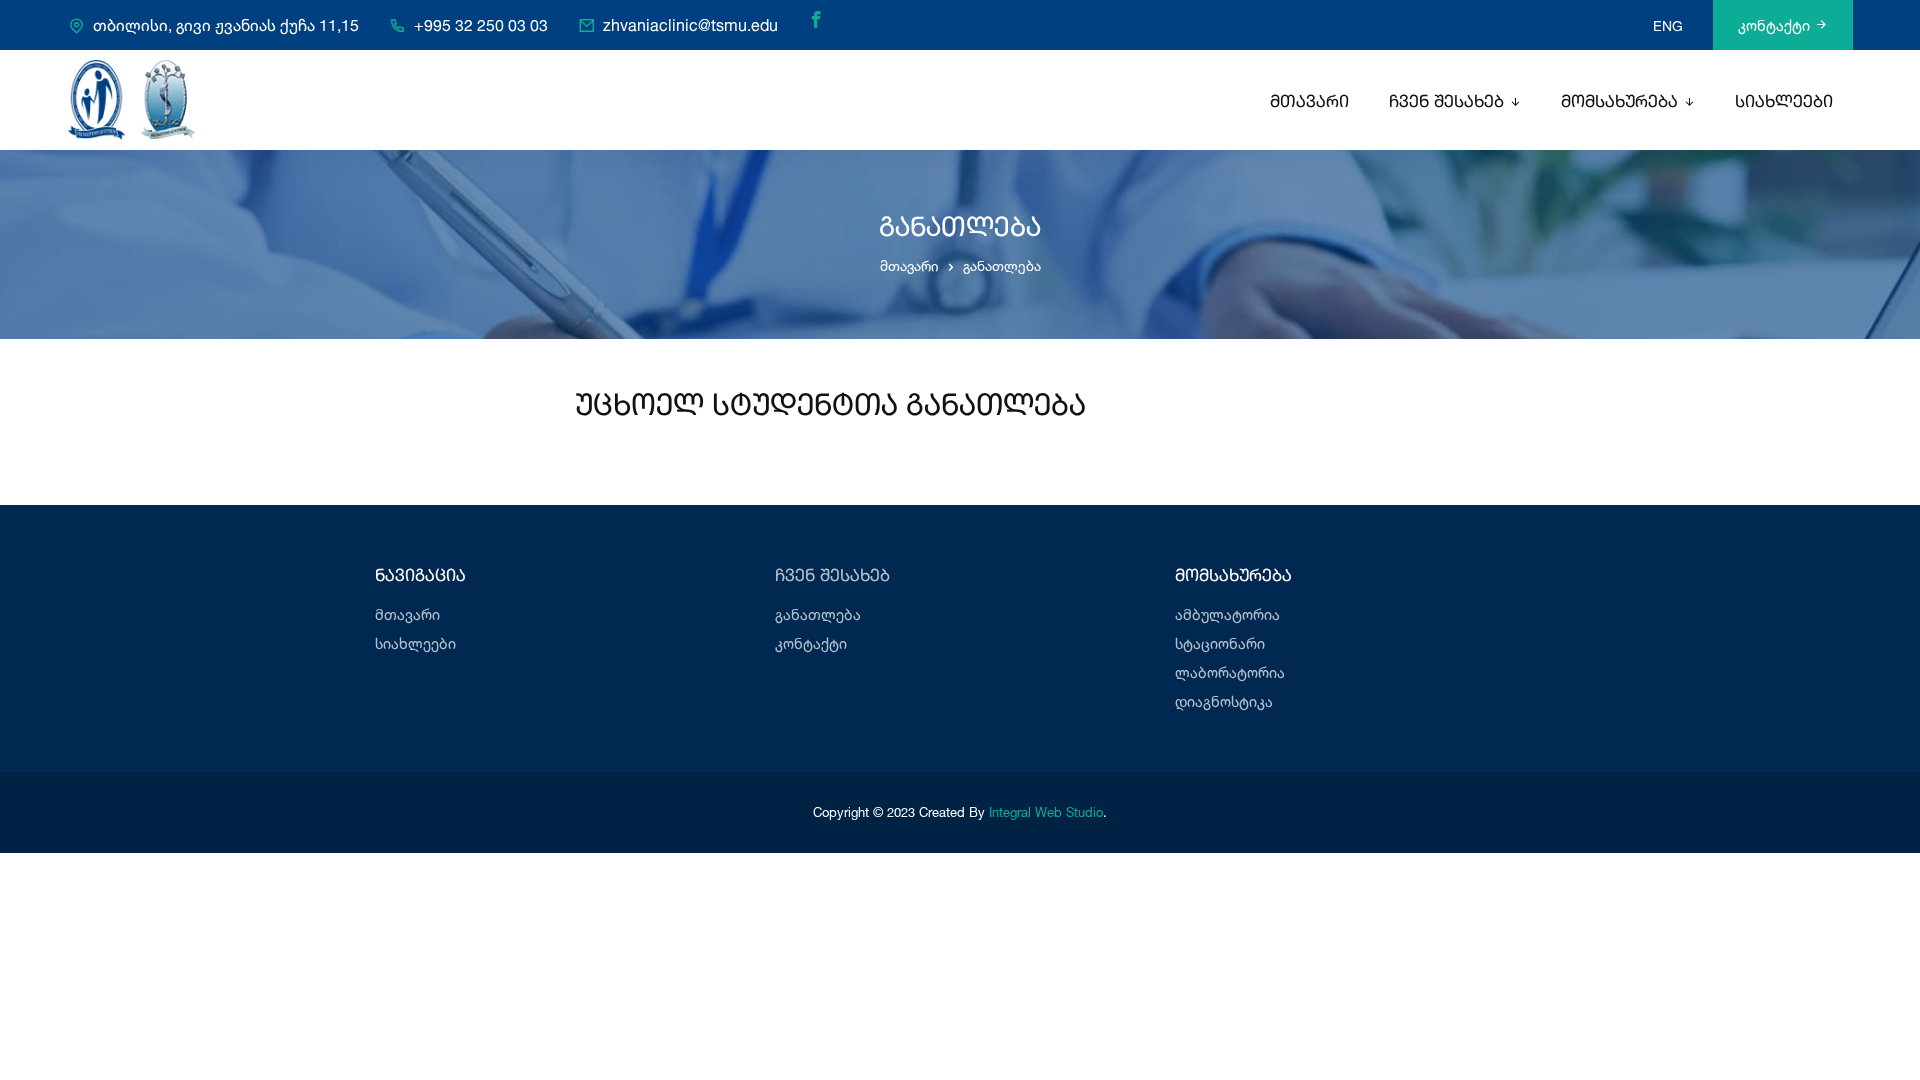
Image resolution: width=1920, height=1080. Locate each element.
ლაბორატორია (1230, 672)
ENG (1668, 25)
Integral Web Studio (1046, 812)
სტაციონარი (1220, 643)
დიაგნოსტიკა (1224, 701)
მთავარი (1309, 102)
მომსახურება (1619, 102)
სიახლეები (1784, 102)
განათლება (818, 614)
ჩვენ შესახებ (1446, 102)
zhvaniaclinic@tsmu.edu (690, 25)
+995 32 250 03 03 (481, 25)
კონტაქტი (1774, 25)
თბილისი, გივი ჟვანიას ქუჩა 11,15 (226, 25)
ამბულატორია (1227, 614)
